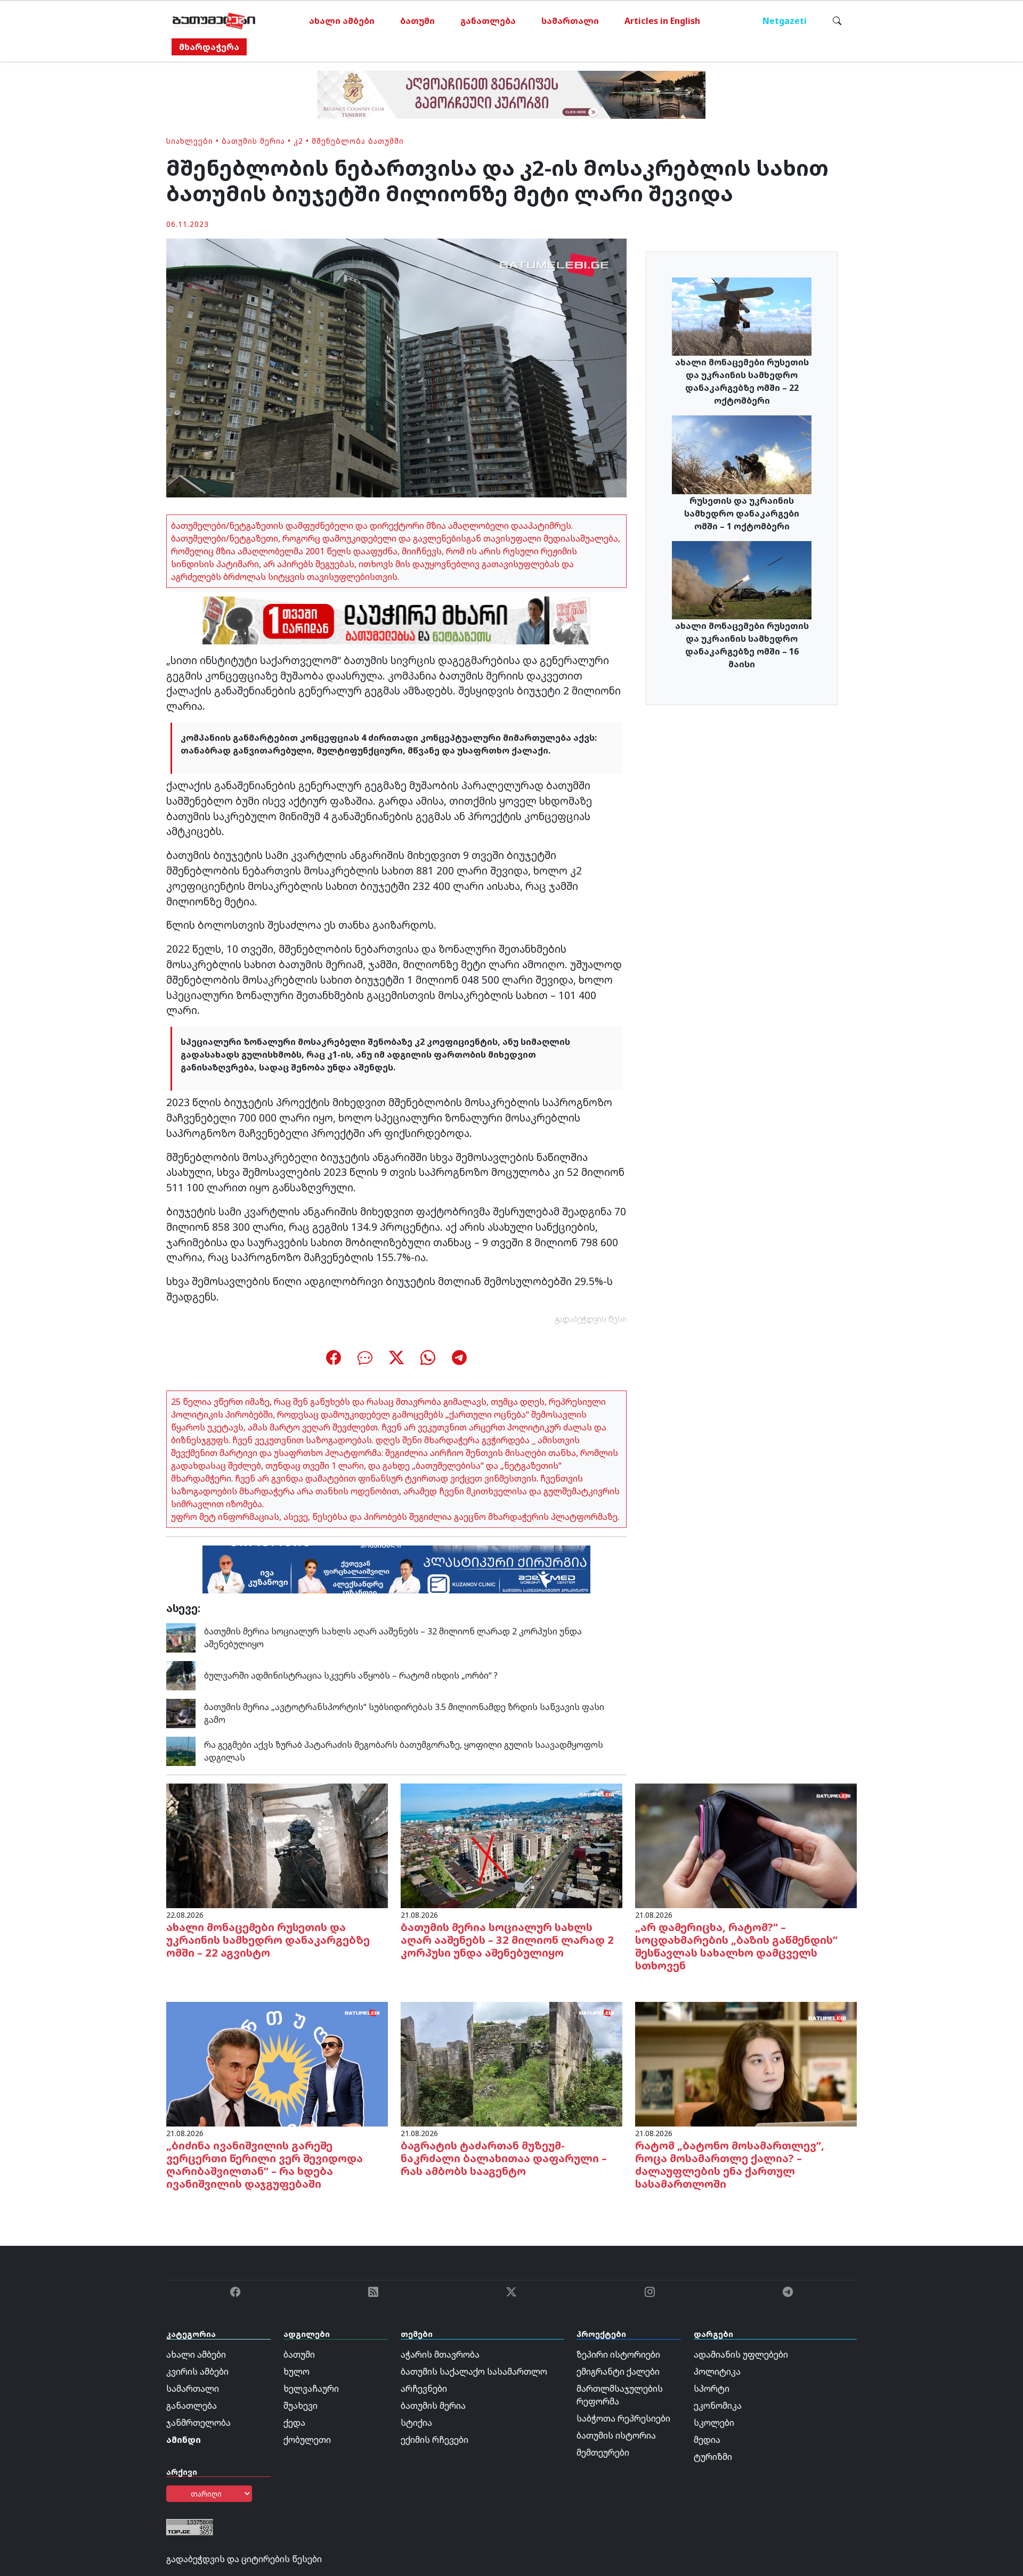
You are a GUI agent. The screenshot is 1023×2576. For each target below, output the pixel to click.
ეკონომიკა (718, 2406)
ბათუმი (417, 21)
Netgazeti (785, 21)
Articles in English (662, 21)
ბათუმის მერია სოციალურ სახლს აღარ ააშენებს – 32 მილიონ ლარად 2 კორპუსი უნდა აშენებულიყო (507, 1940)
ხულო (297, 2371)
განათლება (488, 21)
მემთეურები (603, 2452)
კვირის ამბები (197, 2371)
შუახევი (301, 2406)
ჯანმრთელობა (198, 2423)
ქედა (294, 2423)
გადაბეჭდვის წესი (591, 1319)
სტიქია (416, 2423)
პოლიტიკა (717, 2371)
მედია (707, 2440)
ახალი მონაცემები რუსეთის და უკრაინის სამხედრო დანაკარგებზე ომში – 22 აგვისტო (268, 1940)
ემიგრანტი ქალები (618, 2371)
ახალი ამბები (342, 21)
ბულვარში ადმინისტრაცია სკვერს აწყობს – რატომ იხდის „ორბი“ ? (351, 1675)
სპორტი (712, 2389)
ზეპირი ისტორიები (618, 2354)
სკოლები (714, 2423)
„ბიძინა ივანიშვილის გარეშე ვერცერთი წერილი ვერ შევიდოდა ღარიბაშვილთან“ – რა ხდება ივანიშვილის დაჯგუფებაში (265, 2165)
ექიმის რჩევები (435, 2440)
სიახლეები (190, 141)
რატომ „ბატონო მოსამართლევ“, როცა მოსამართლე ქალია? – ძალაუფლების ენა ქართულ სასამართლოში (730, 2165)
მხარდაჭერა (209, 47)
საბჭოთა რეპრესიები (623, 2418)
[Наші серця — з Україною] (214, 21)
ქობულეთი (307, 2440)
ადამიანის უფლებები (741, 2354)
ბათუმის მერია (253, 141)
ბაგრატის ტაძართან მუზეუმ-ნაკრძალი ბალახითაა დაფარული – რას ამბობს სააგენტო (504, 2158)
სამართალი (570, 21)
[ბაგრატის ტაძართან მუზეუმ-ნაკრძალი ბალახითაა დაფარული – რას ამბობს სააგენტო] (511, 2063)
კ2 (298, 141)
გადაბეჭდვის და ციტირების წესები (244, 2559)
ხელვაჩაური (311, 2389)
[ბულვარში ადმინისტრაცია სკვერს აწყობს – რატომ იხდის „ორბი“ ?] (181, 1674)
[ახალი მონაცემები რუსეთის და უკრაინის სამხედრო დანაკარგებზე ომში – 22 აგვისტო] (277, 1845)
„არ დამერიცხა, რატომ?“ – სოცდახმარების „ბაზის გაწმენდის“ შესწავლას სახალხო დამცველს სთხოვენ (736, 1946)
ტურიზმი (713, 2457)
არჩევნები (424, 2389)
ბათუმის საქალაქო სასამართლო (474, 2371)
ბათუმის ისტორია (616, 2435)
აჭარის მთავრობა (440, 2354)
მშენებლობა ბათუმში (358, 141)
